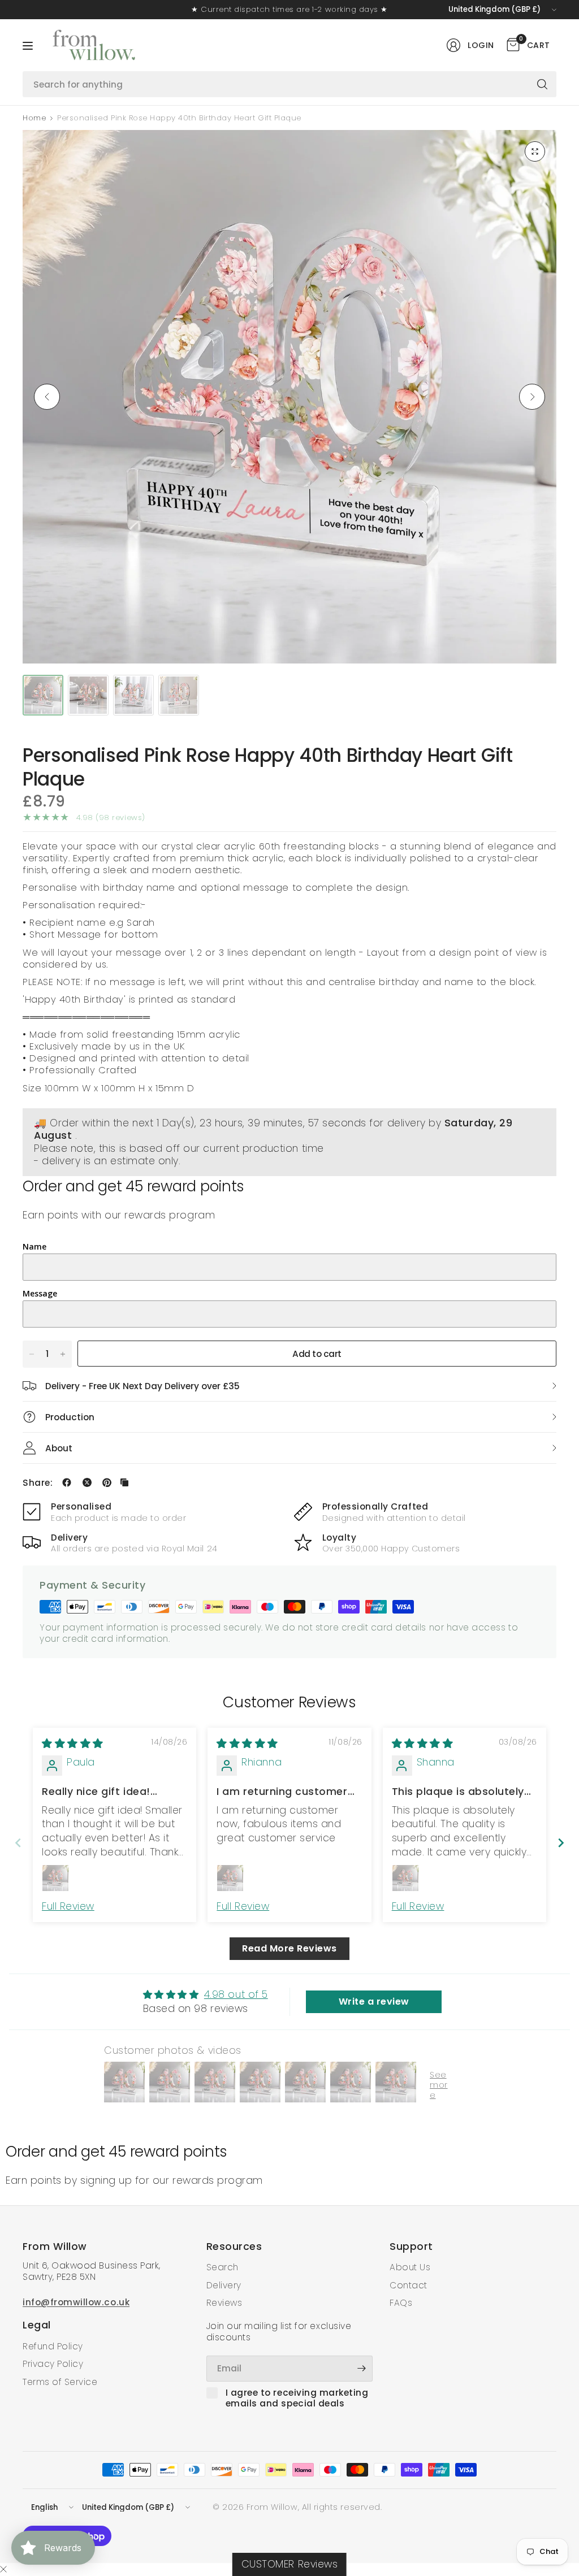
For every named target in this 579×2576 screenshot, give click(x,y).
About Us (410, 2267)
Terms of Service (60, 2382)
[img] (73, 1744)
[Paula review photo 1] (55, 1878)
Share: (38, 1483)
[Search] (542, 84)
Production (70, 1417)
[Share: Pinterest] (107, 1482)
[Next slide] (561, 1843)
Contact (409, 2285)
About (59, 1448)
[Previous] (47, 397)
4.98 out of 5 (236, 1994)
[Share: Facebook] (67, 1482)
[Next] (532, 397)
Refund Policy (53, 2346)
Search (222, 2267)
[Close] (3, 2570)
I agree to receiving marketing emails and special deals (297, 2398)
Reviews (224, 2303)
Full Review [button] (68, 1906)
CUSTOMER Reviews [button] (289, 2564)
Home (34, 118)
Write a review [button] (374, 2002)
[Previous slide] (18, 1843)
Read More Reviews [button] (289, 1948)
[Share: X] (87, 1482)
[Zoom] (535, 151)
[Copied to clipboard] (124, 1482)
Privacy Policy (53, 2364)
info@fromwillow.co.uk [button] (76, 2302)
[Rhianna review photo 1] (230, 1878)
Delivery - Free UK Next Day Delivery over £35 (142, 1386)
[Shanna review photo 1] (405, 1878)
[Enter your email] (361, 2369)
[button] (226, 2470)
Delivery (224, 2285)
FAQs (401, 2303)
